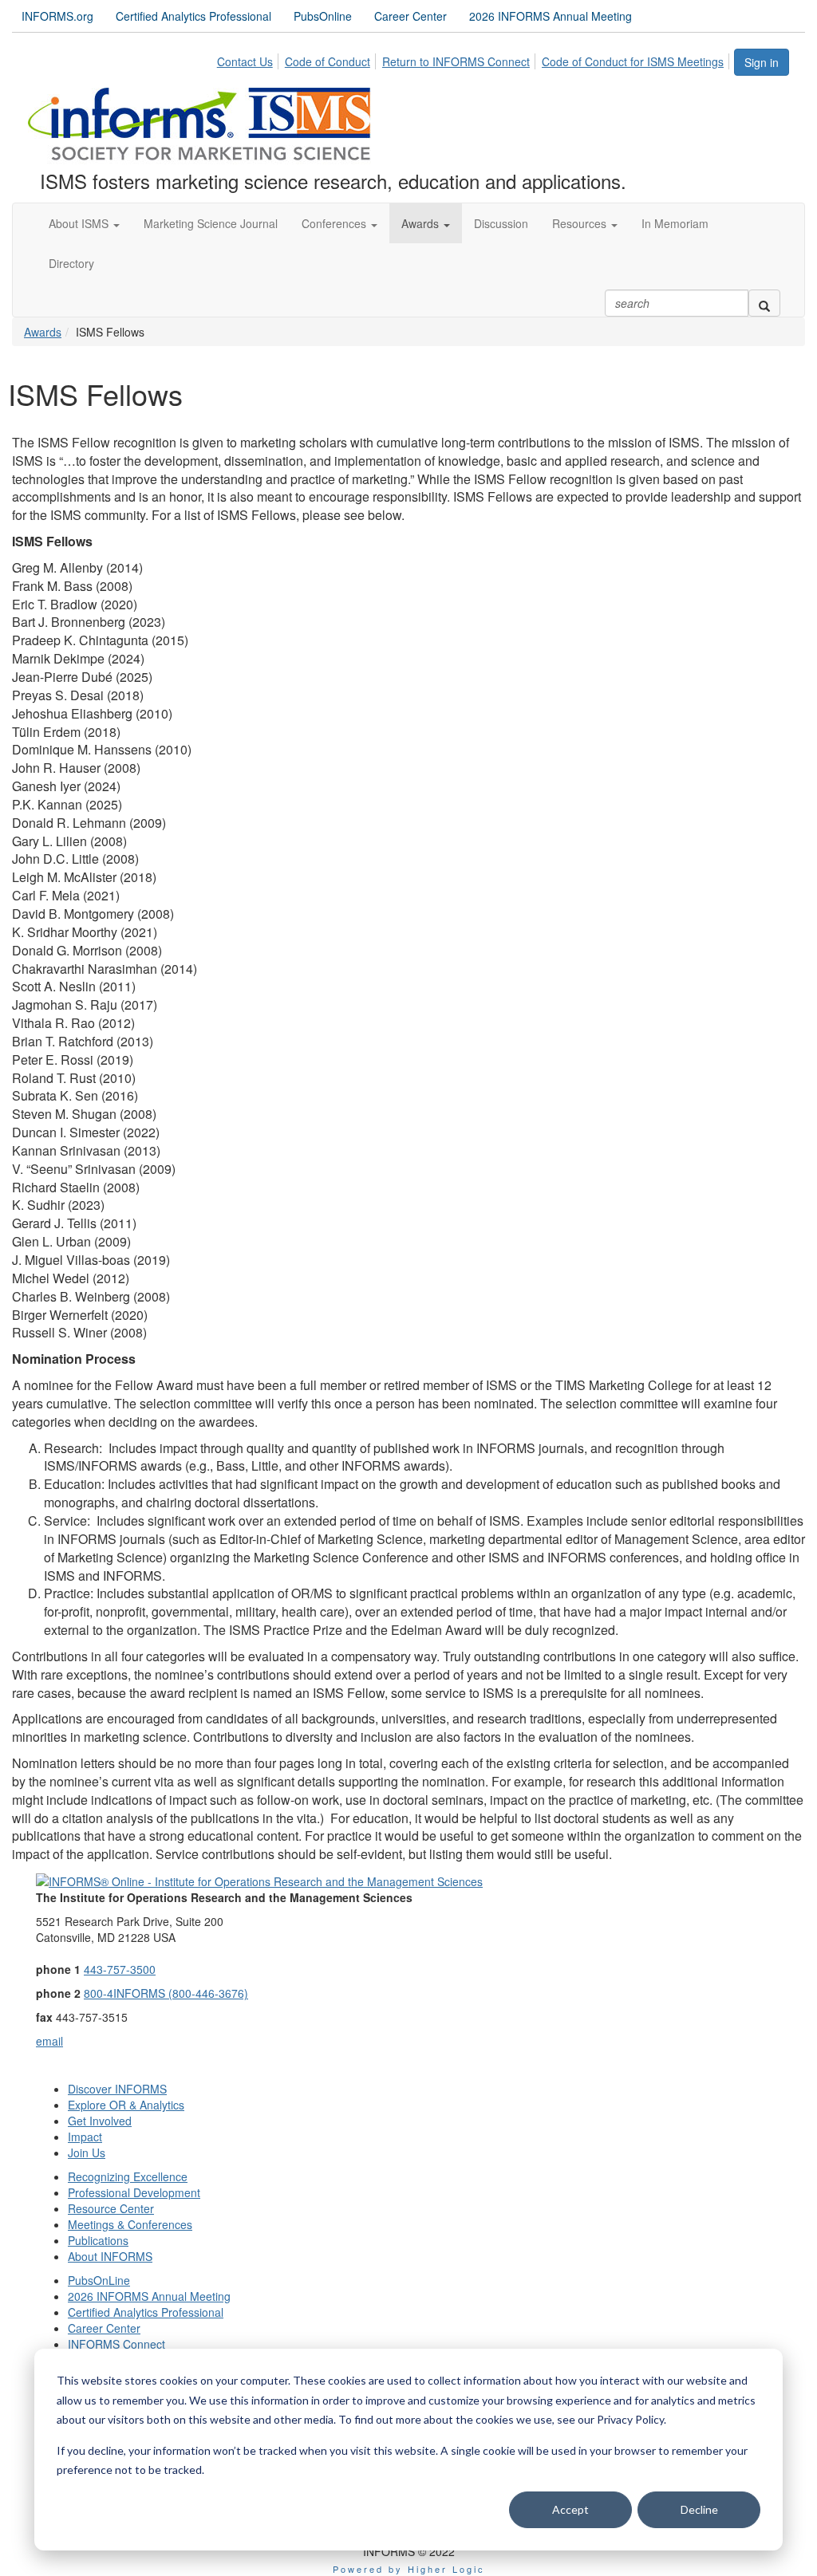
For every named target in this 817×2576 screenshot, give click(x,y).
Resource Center (111, 2208)
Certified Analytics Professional (193, 16)
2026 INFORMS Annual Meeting (551, 16)
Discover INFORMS (117, 2089)
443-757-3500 (120, 1969)
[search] (764, 303)
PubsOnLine (99, 2280)
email (49, 2041)
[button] (84, 223)
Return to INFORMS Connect (456, 61)
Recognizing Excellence (128, 2176)
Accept (570, 2509)
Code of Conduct (328, 61)
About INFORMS (110, 2256)
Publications (98, 2240)
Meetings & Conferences (130, 2224)
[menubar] (475, 59)
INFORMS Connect (116, 2344)
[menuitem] (249, 59)
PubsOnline (323, 16)
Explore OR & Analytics (126, 2105)
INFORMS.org (57, 16)
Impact (85, 2137)
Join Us (87, 2153)
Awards (43, 332)
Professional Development (134, 2192)
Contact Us (245, 61)
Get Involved (100, 2121)
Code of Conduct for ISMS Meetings (633, 61)
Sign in (762, 62)
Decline (699, 2509)
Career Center (410, 16)
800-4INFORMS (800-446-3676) (166, 1993)
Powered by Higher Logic (409, 2569)
